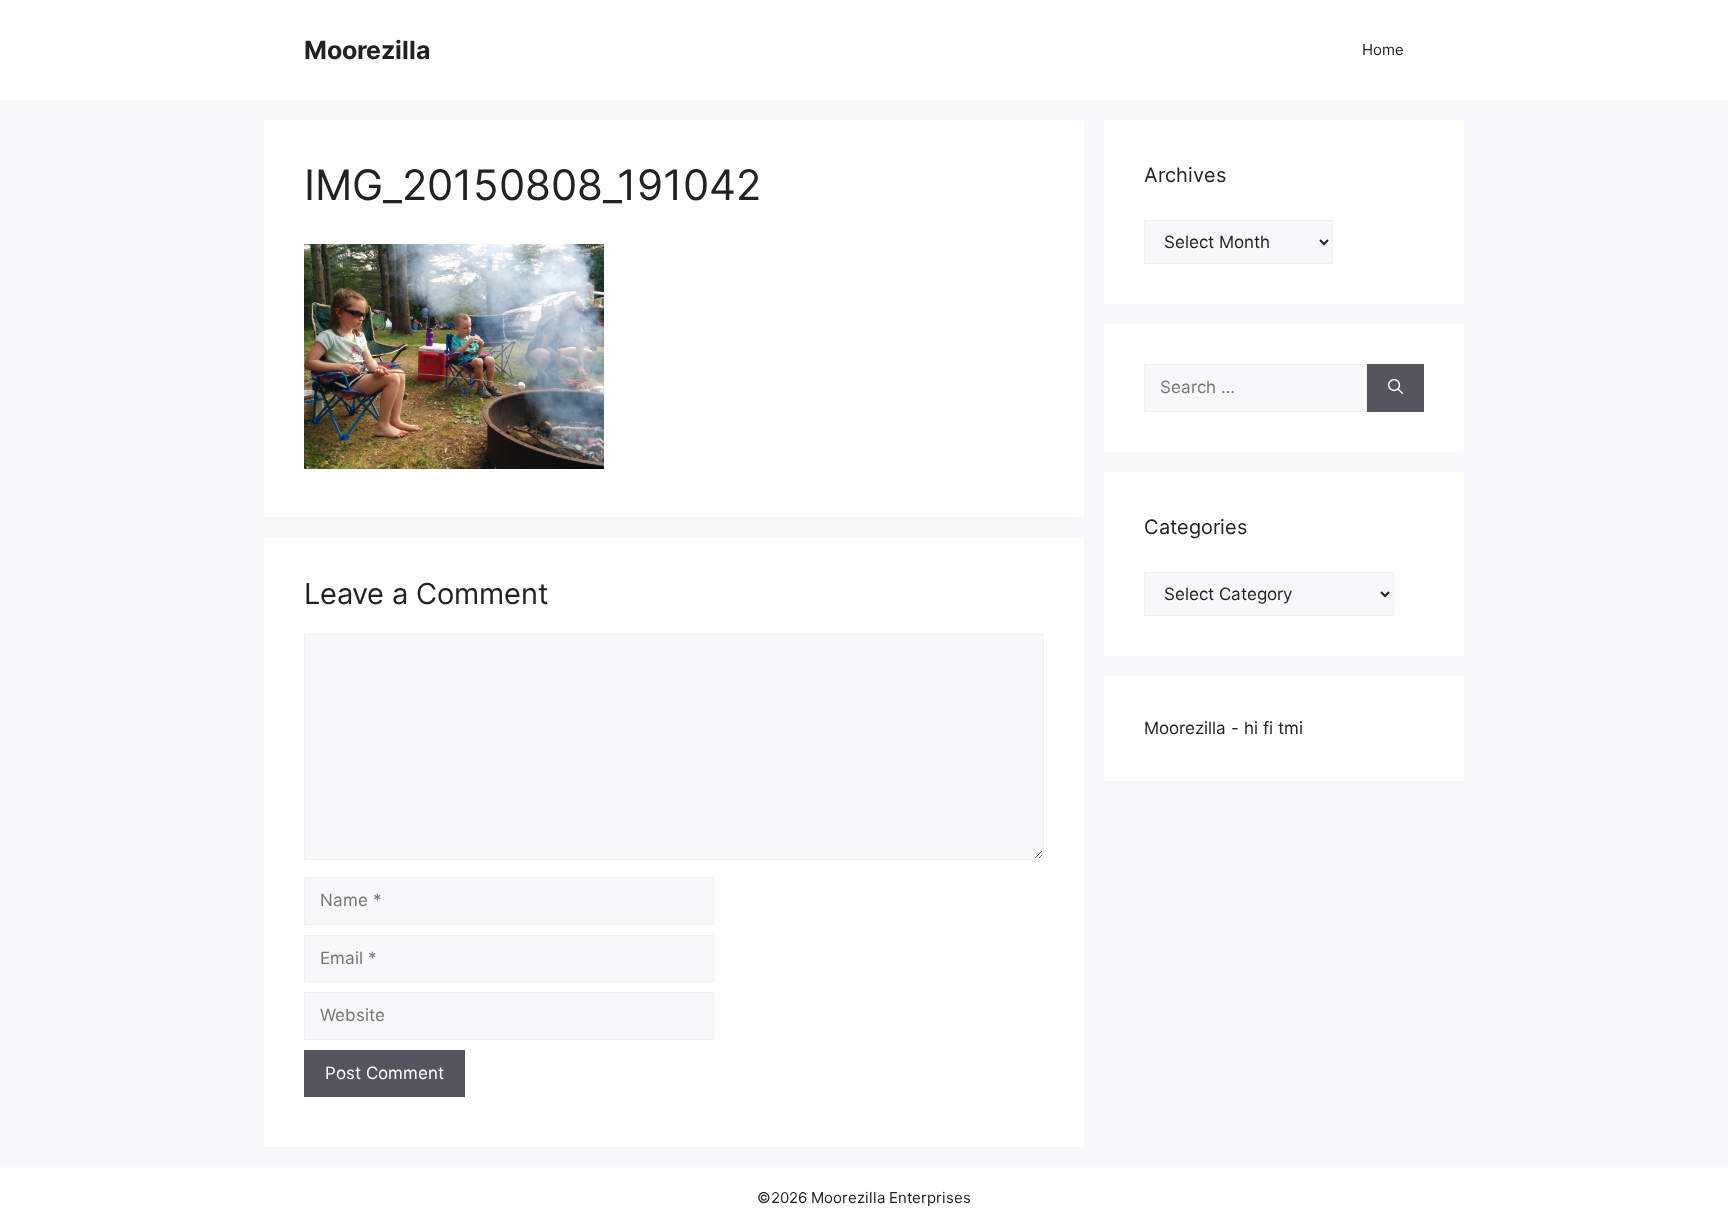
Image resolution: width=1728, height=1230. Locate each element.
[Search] (1395, 388)
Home (1383, 49)
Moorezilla (367, 50)
